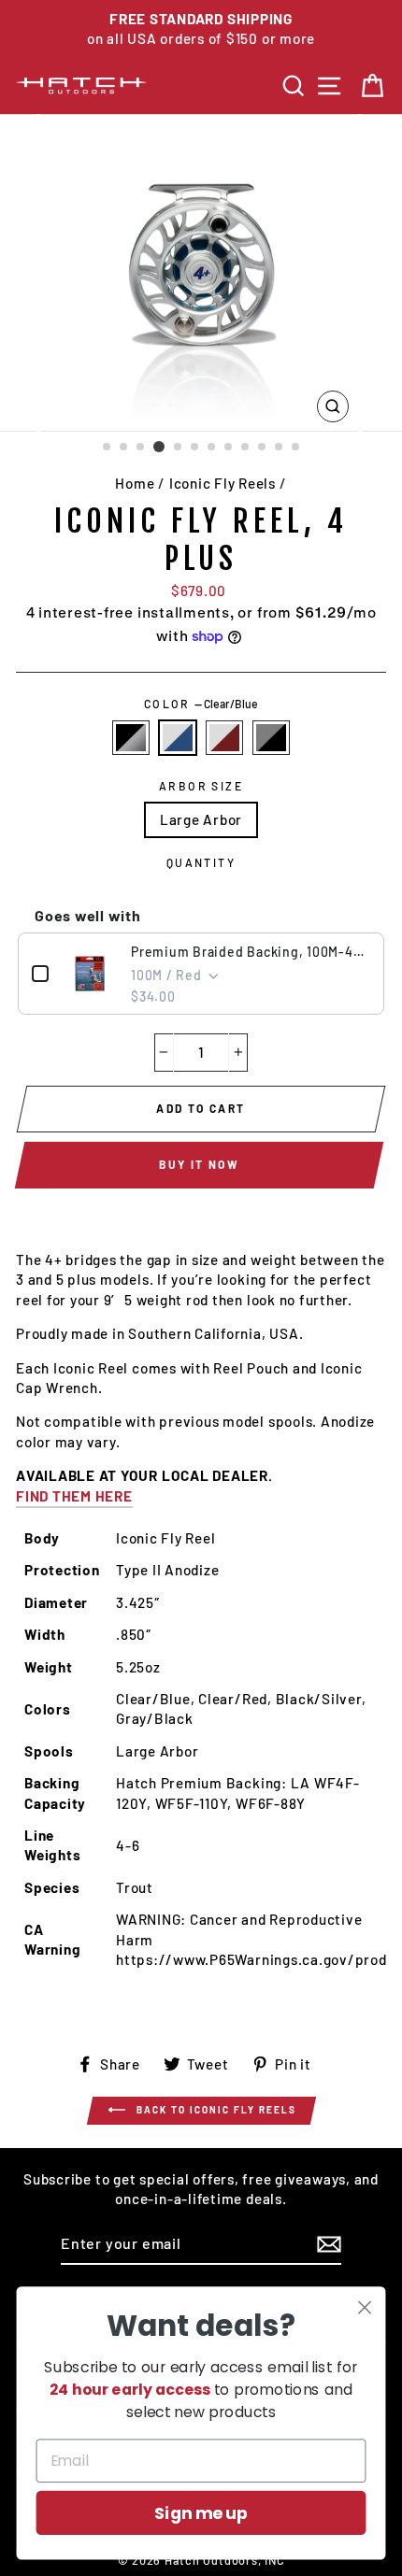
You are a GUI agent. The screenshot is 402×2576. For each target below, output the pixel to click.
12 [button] (296, 448)
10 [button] (263, 448)
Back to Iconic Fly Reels (215, 2109)
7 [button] (212, 448)
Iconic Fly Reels (223, 483)
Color (201, 704)
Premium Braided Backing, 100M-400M (251, 952)
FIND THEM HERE (74, 1496)
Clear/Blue (178, 738)
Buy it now (199, 1164)
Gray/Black (271, 738)
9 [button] (246, 448)
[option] (201, 29)
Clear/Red (224, 738)
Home (135, 483)
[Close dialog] (365, 2307)
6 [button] (195, 448)
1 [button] (108, 448)
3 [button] (141, 448)
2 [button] (124, 448)
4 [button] (159, 447)
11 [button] (280, 448)
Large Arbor (201, 819)
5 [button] (179, 448)
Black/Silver (131, 738)
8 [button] (229, 448)
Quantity (201, 862)
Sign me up (201, 2513)
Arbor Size (201, 786)
